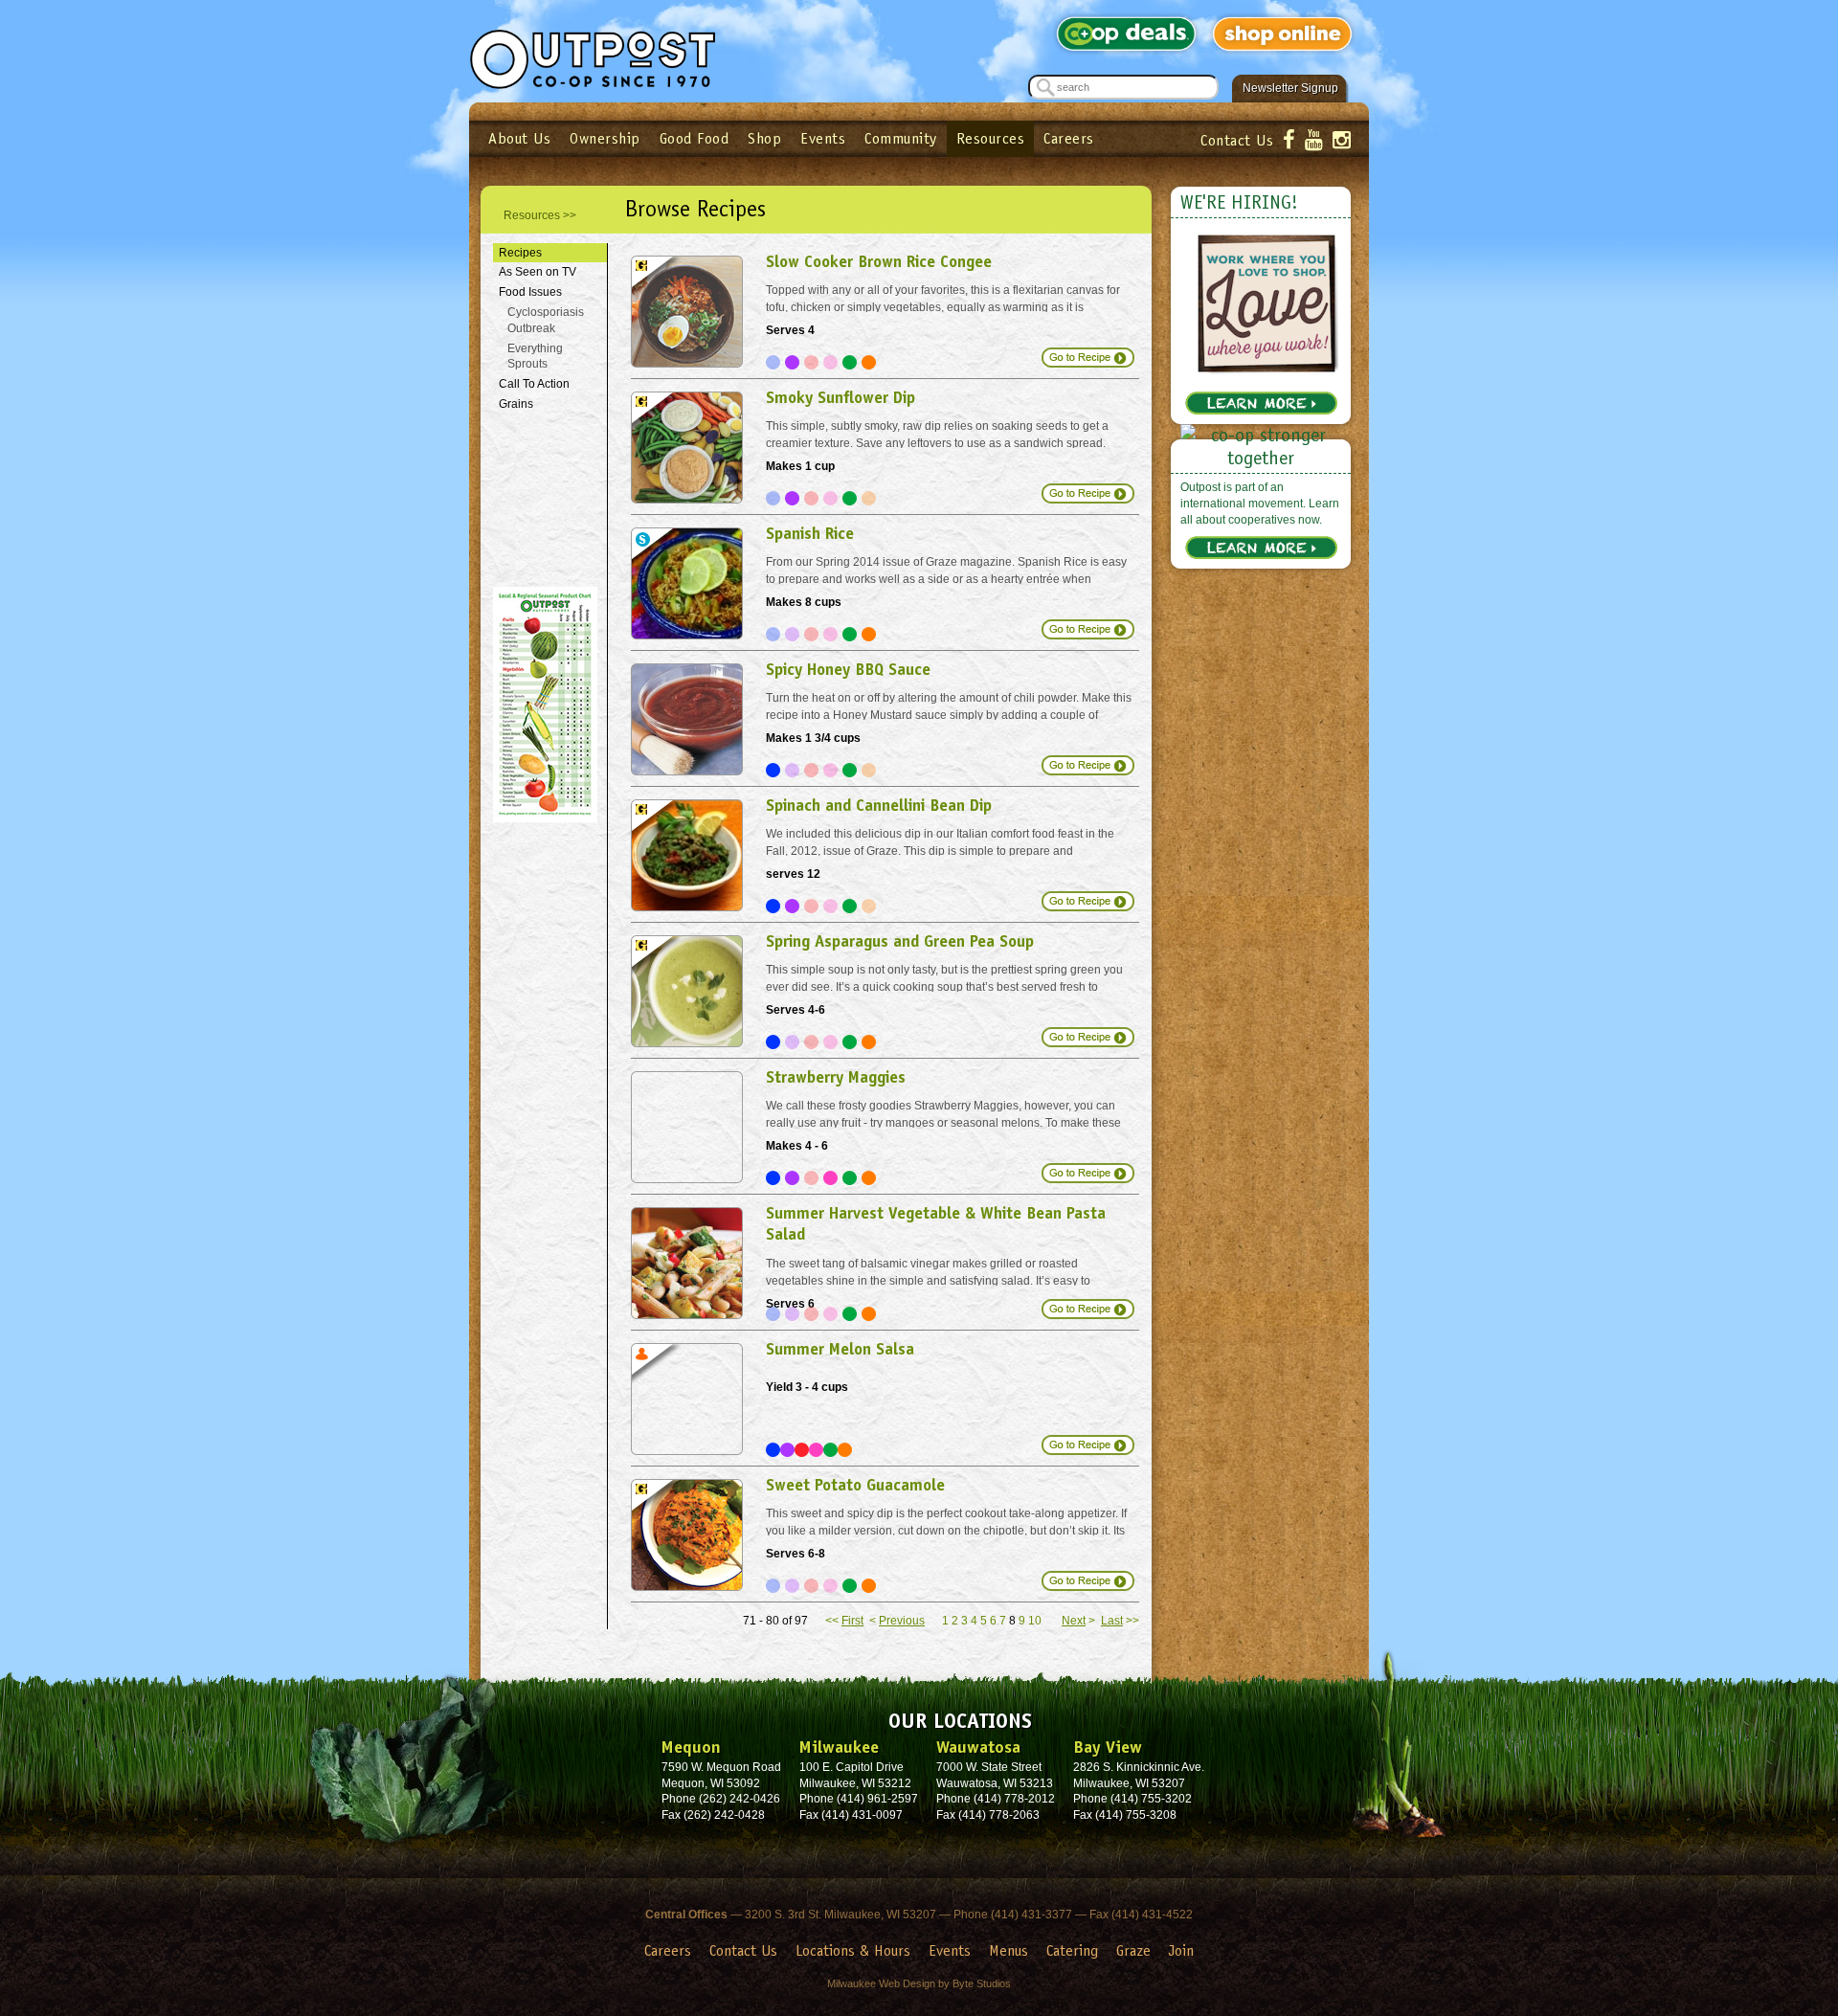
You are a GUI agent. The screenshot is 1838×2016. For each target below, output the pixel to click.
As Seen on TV (538, 272)
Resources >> (540, 215)
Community (901, 138)
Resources (991, 138)
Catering (1072, 1950)
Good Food (695, 138)
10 (1035, 1621)
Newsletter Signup (1290, 88)
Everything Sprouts (535, 357)
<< (844, 1621)
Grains (516, 404)
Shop (764, 138)
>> (1120, 1621)
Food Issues (530, 292)
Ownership (605, 138)
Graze (1133, 1950)
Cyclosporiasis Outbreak (546, 320)
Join (1181, 1950)
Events (823, 138)
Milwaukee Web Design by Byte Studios (919, 1983)
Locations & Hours (853, 1950)
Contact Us (1237, 140)
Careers (1069, 138)
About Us (519, 138)
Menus (1009, 1950)
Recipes (520, 253)
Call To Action (534, 384)
